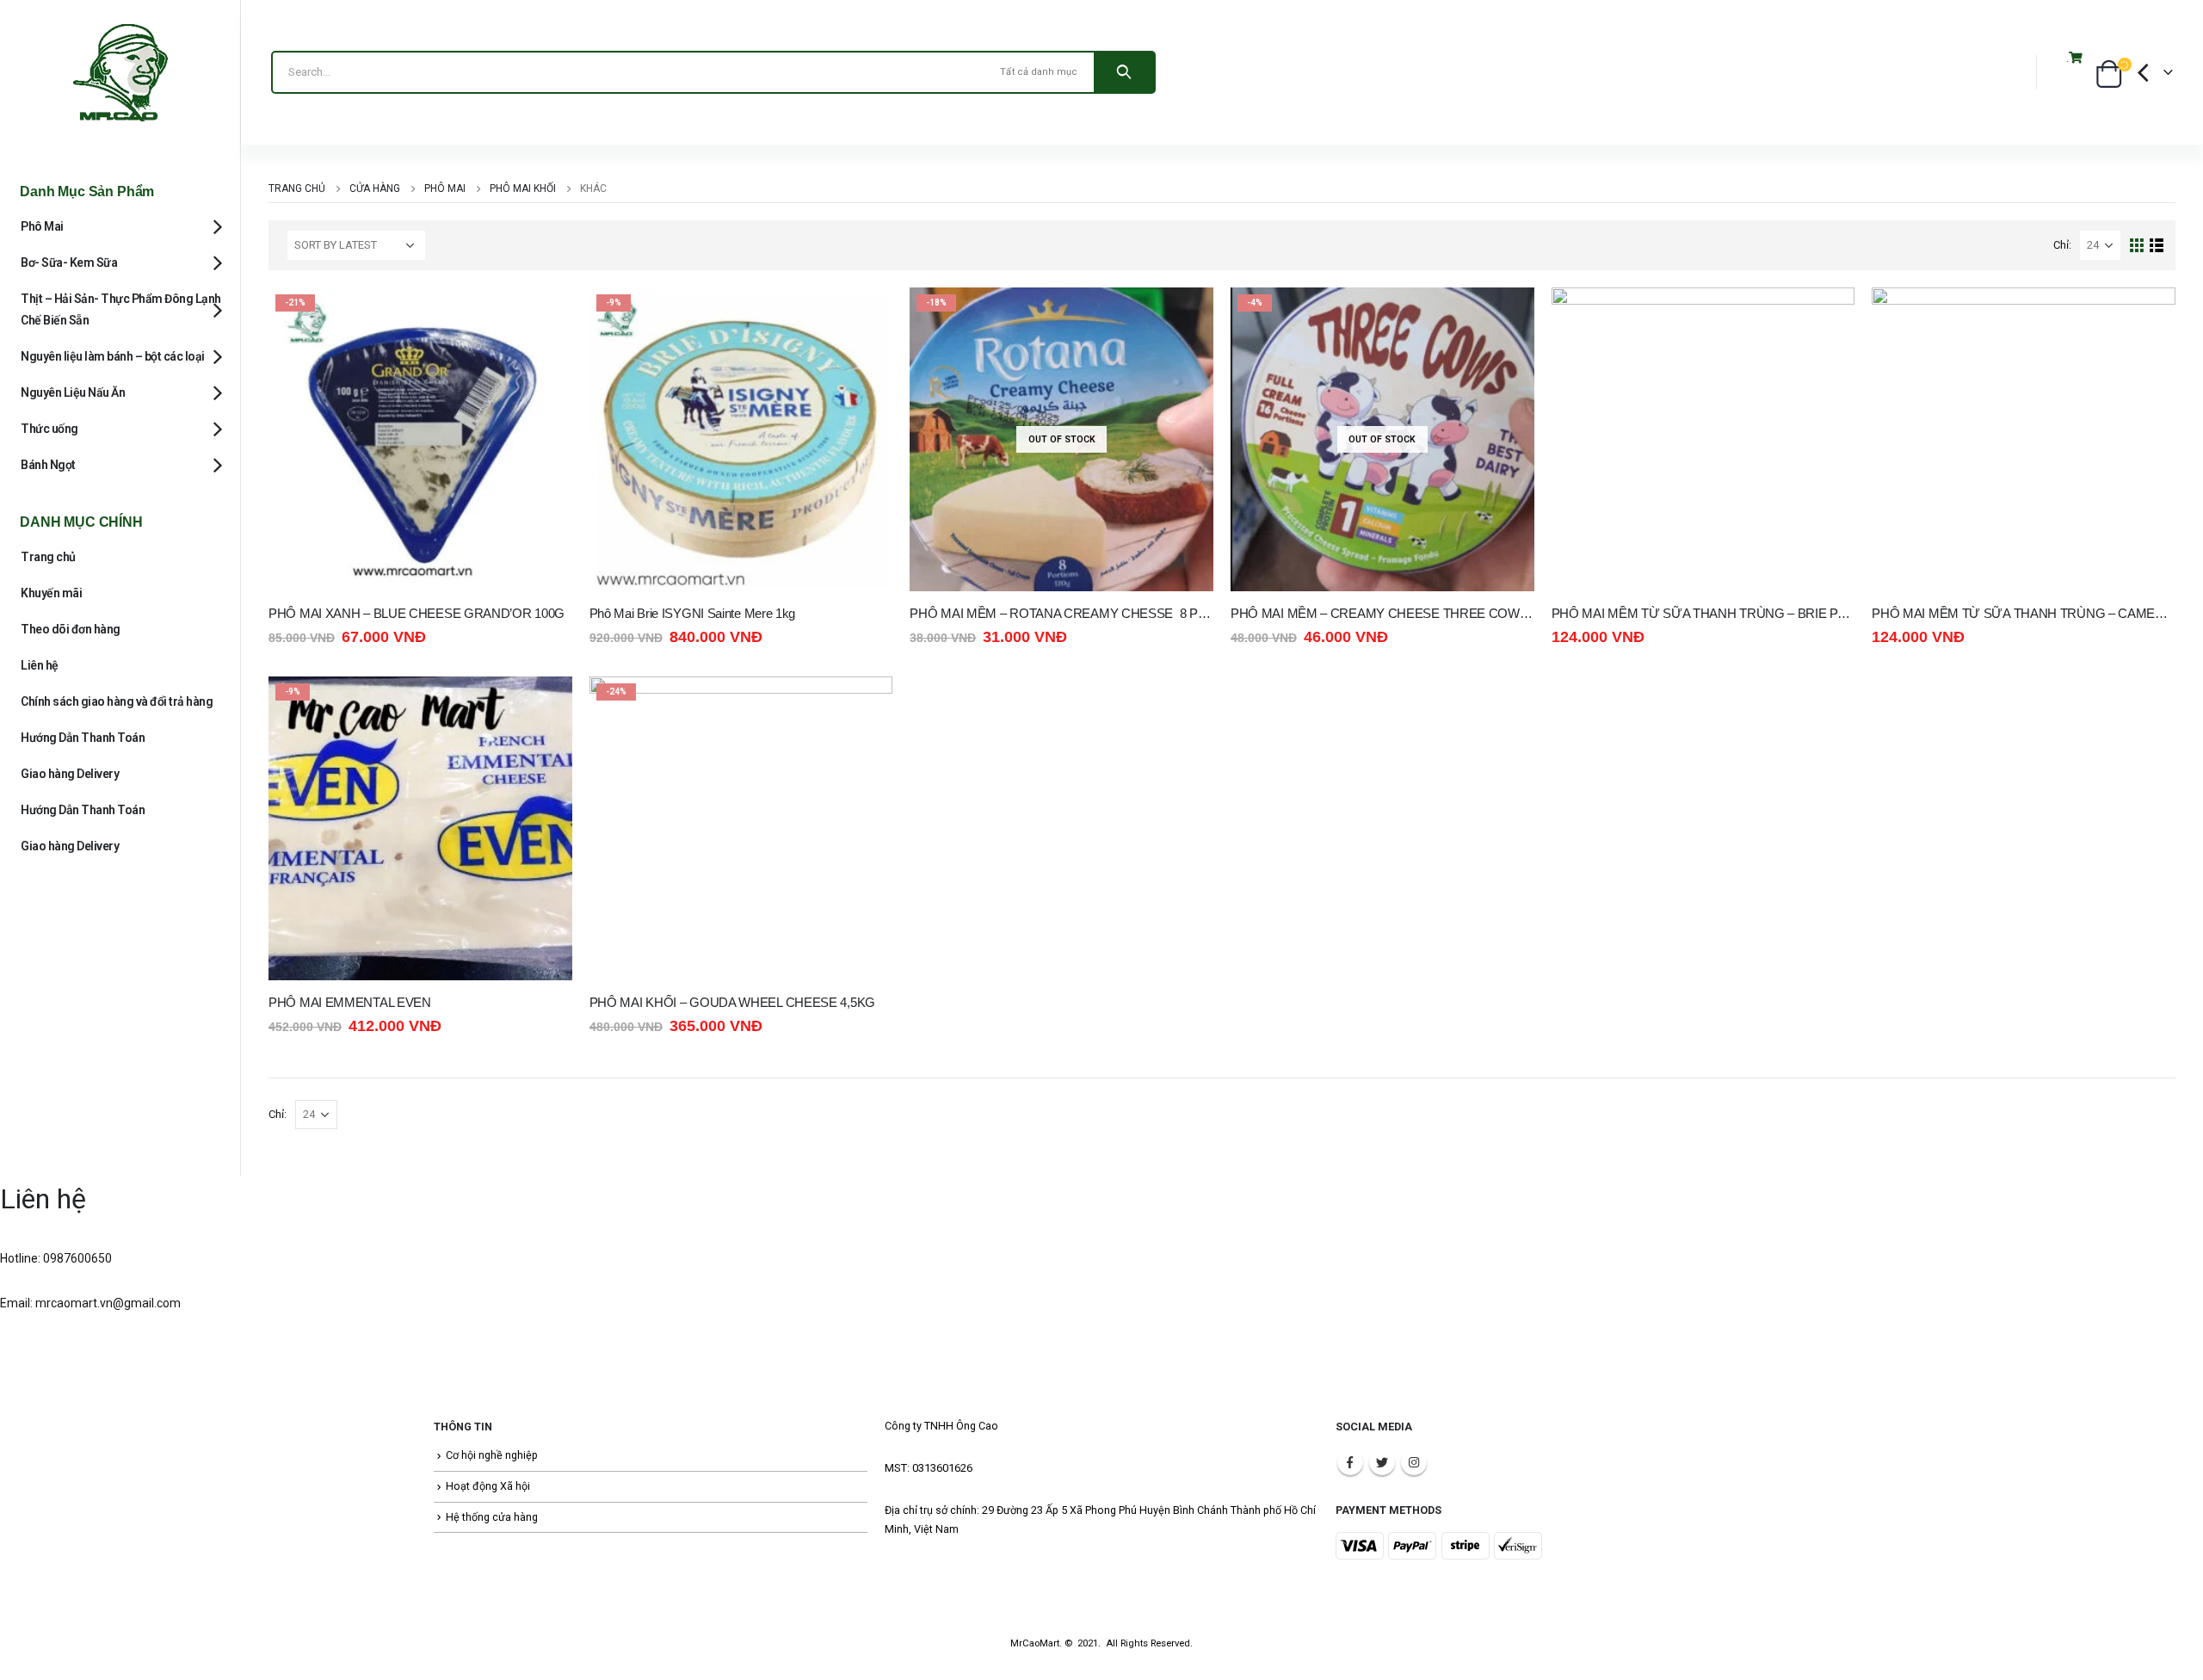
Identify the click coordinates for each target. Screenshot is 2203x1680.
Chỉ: (2062, 245)
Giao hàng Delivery (70, 774)
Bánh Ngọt (48, 465)
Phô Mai (42, 226)
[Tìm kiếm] (1124, 72)
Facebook (1350, 1462)
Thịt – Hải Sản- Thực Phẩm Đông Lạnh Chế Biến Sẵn (121, 309)
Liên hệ (40, 665)
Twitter (1382, 1462)
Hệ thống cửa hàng (492, 1517)
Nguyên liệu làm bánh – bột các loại (113, 356)
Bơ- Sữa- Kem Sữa (69, 262)
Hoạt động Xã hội (488, 1486)
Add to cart (544, 316)
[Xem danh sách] (2157, 246)
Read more (1185, 316)
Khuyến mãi (51, 593)
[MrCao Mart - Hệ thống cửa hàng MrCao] (120, 72)
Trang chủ (48, 557)
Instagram (1414, 1462)
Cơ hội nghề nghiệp (492, 1455)
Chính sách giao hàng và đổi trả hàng (117, 701)
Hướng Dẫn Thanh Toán (83, 738)
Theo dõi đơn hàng (71, 629)
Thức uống (49, 429)
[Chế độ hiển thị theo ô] (2137, 246)
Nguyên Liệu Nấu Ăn (73, 392)
